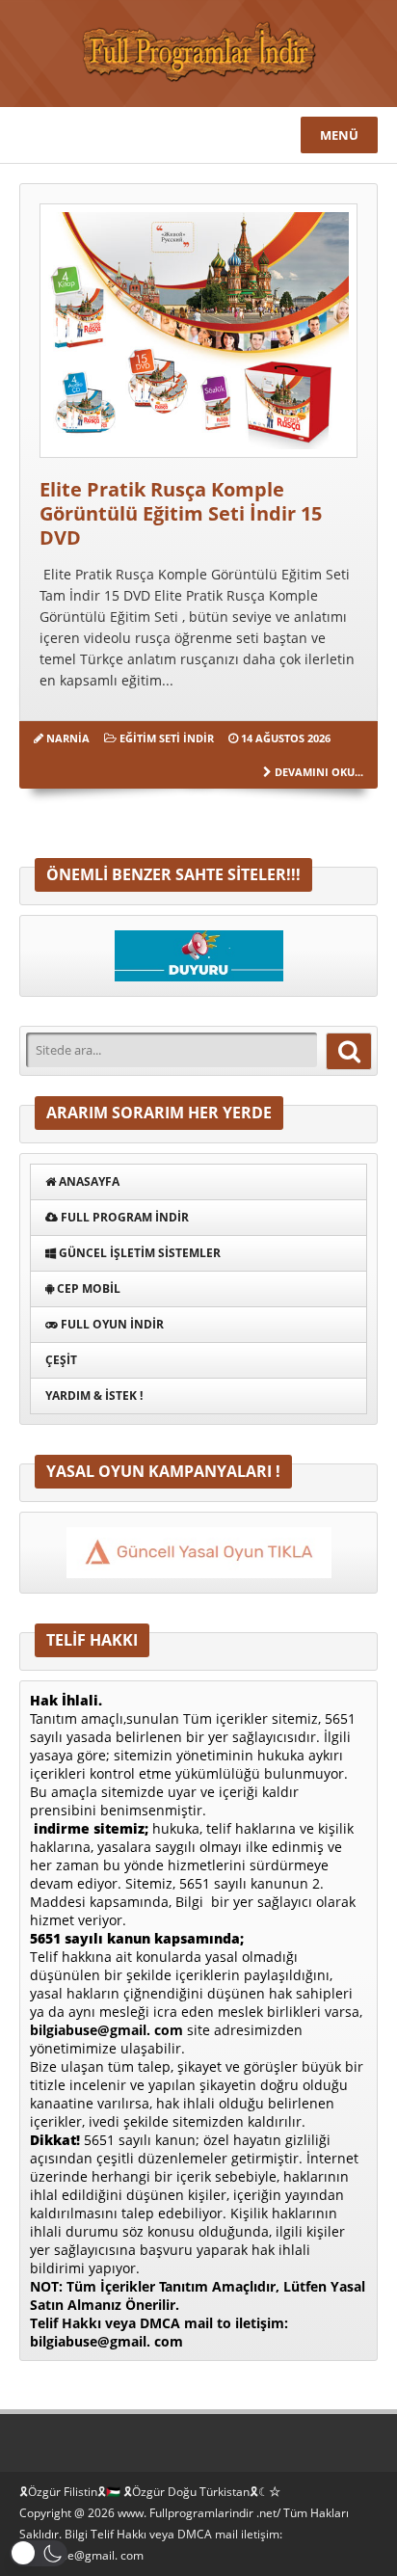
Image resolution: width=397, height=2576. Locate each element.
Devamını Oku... (319, 772)
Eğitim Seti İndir (167, 738)
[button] (39, 2553)
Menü (339, 135)
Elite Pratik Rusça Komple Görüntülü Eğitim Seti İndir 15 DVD (181, 513)
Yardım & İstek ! (94, 1395)
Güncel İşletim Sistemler (138, 1253)
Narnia (68, 738)
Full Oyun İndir (111, 1324)
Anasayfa (88, 1181)
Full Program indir (123, 1217)
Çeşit (61, 1360)
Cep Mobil (87, 1288)
